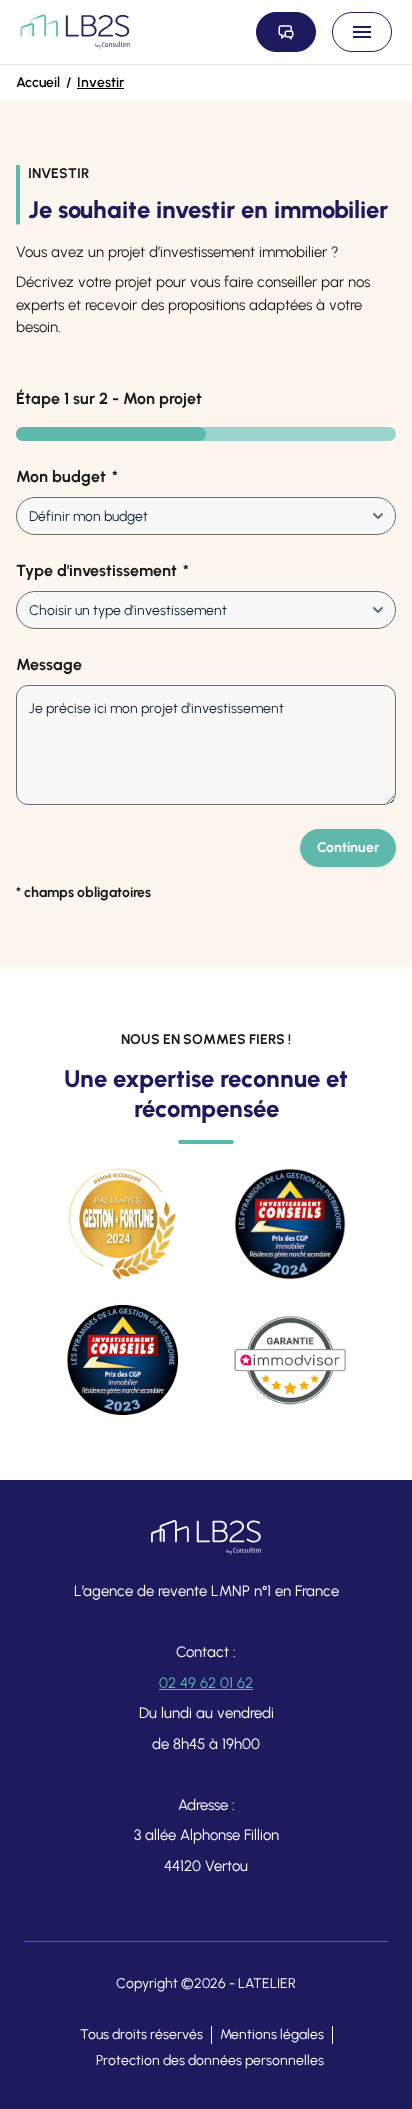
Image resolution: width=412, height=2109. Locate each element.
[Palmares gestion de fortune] (122, 1224)
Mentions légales (272, 2034)
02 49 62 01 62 (206, 1683)
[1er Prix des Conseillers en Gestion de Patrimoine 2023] (122, 1360)
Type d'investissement (102, 570)
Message (49, 664)
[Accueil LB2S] (75, 32)
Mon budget (67, 476)
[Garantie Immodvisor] (290, 1360)
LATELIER (267, 1983)
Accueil (38, 82)
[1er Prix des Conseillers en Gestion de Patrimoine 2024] (290, 1224)
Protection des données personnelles (210, 2060)
